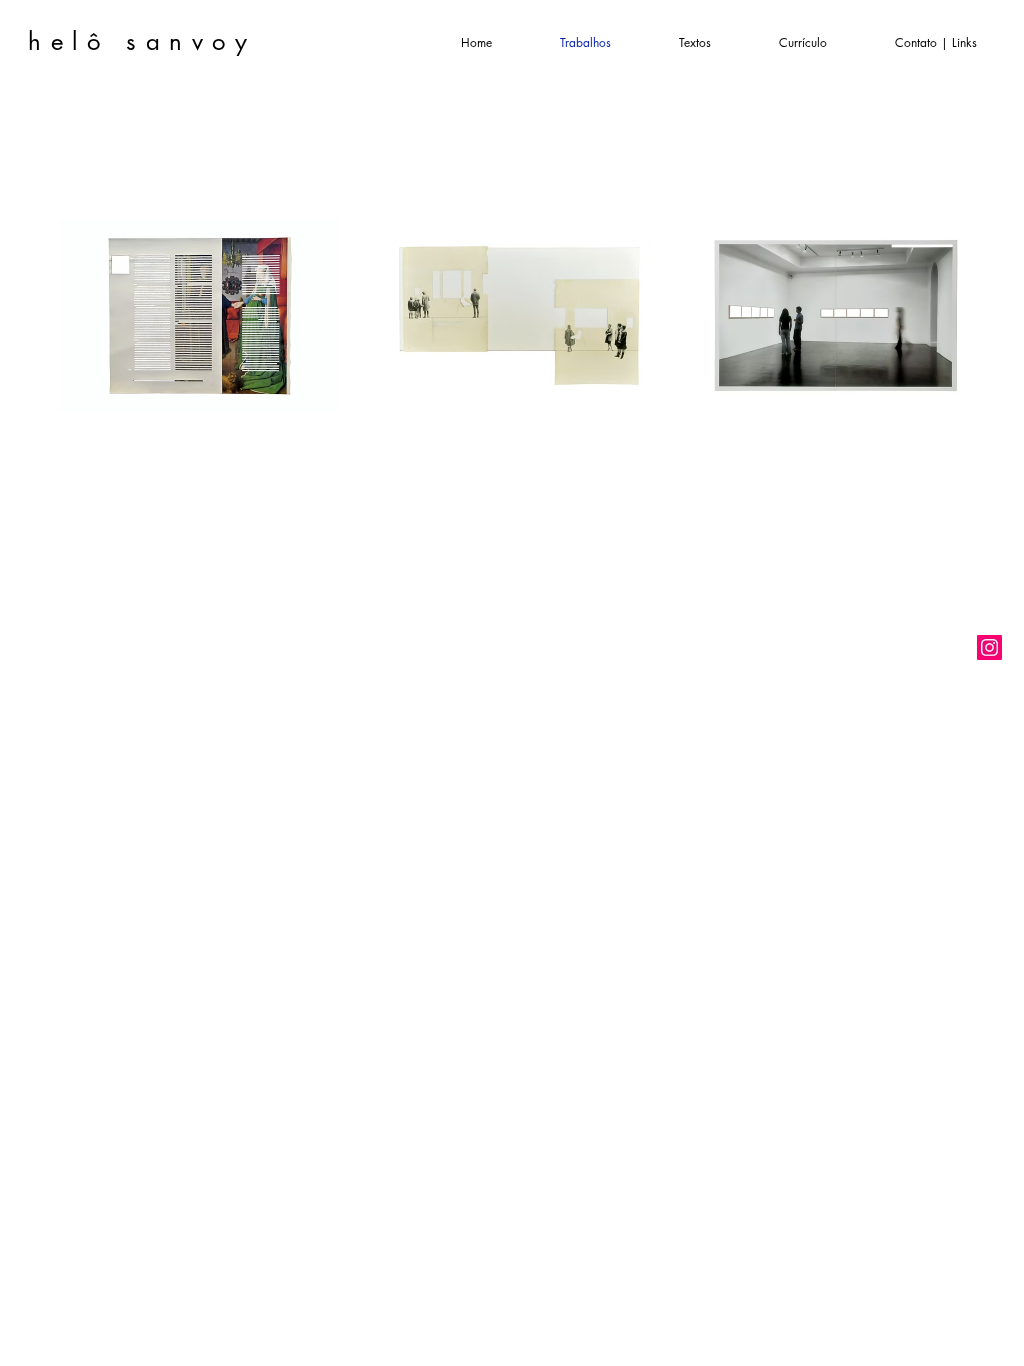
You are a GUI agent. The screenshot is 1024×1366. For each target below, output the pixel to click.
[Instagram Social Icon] (989, 647)
